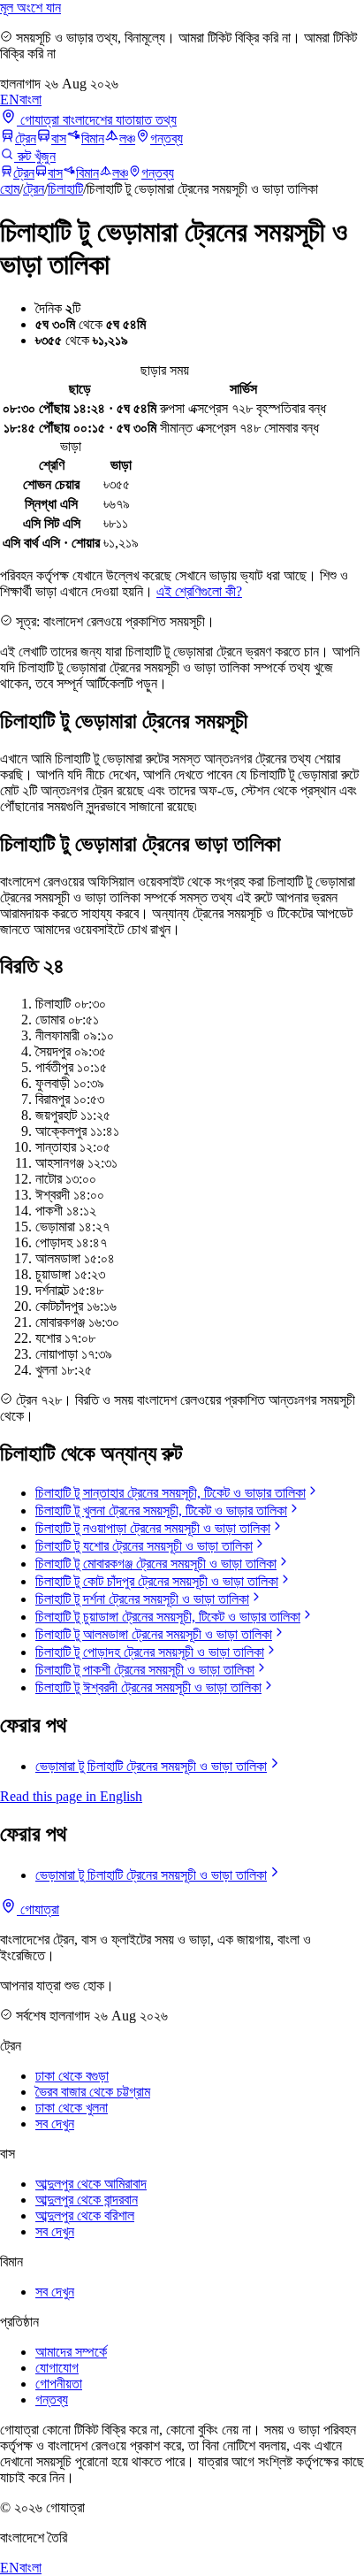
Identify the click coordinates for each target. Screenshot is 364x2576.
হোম (10, 189)
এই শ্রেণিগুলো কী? (199, 591)
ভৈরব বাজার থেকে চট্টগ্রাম (93, 2092)
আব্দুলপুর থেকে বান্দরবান (87, 2200)
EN (10, 100)
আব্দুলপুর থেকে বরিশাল (85, 2216)
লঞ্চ (127, 138)
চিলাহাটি (65, 189)
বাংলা (30, 100)
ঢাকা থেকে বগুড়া (72, 2076)
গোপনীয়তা (59, 2384)
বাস (59, 138)
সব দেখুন (55, 2124)
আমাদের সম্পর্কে (71, 2352)
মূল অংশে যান (30, 8)
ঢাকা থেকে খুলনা (72, 2108)
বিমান (93, 138)
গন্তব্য (167, 138)
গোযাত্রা (38, 1909)
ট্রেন (26, 138)
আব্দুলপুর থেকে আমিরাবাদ (91, 2184)
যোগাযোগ (57, 2368)
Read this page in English (71, 1796)
